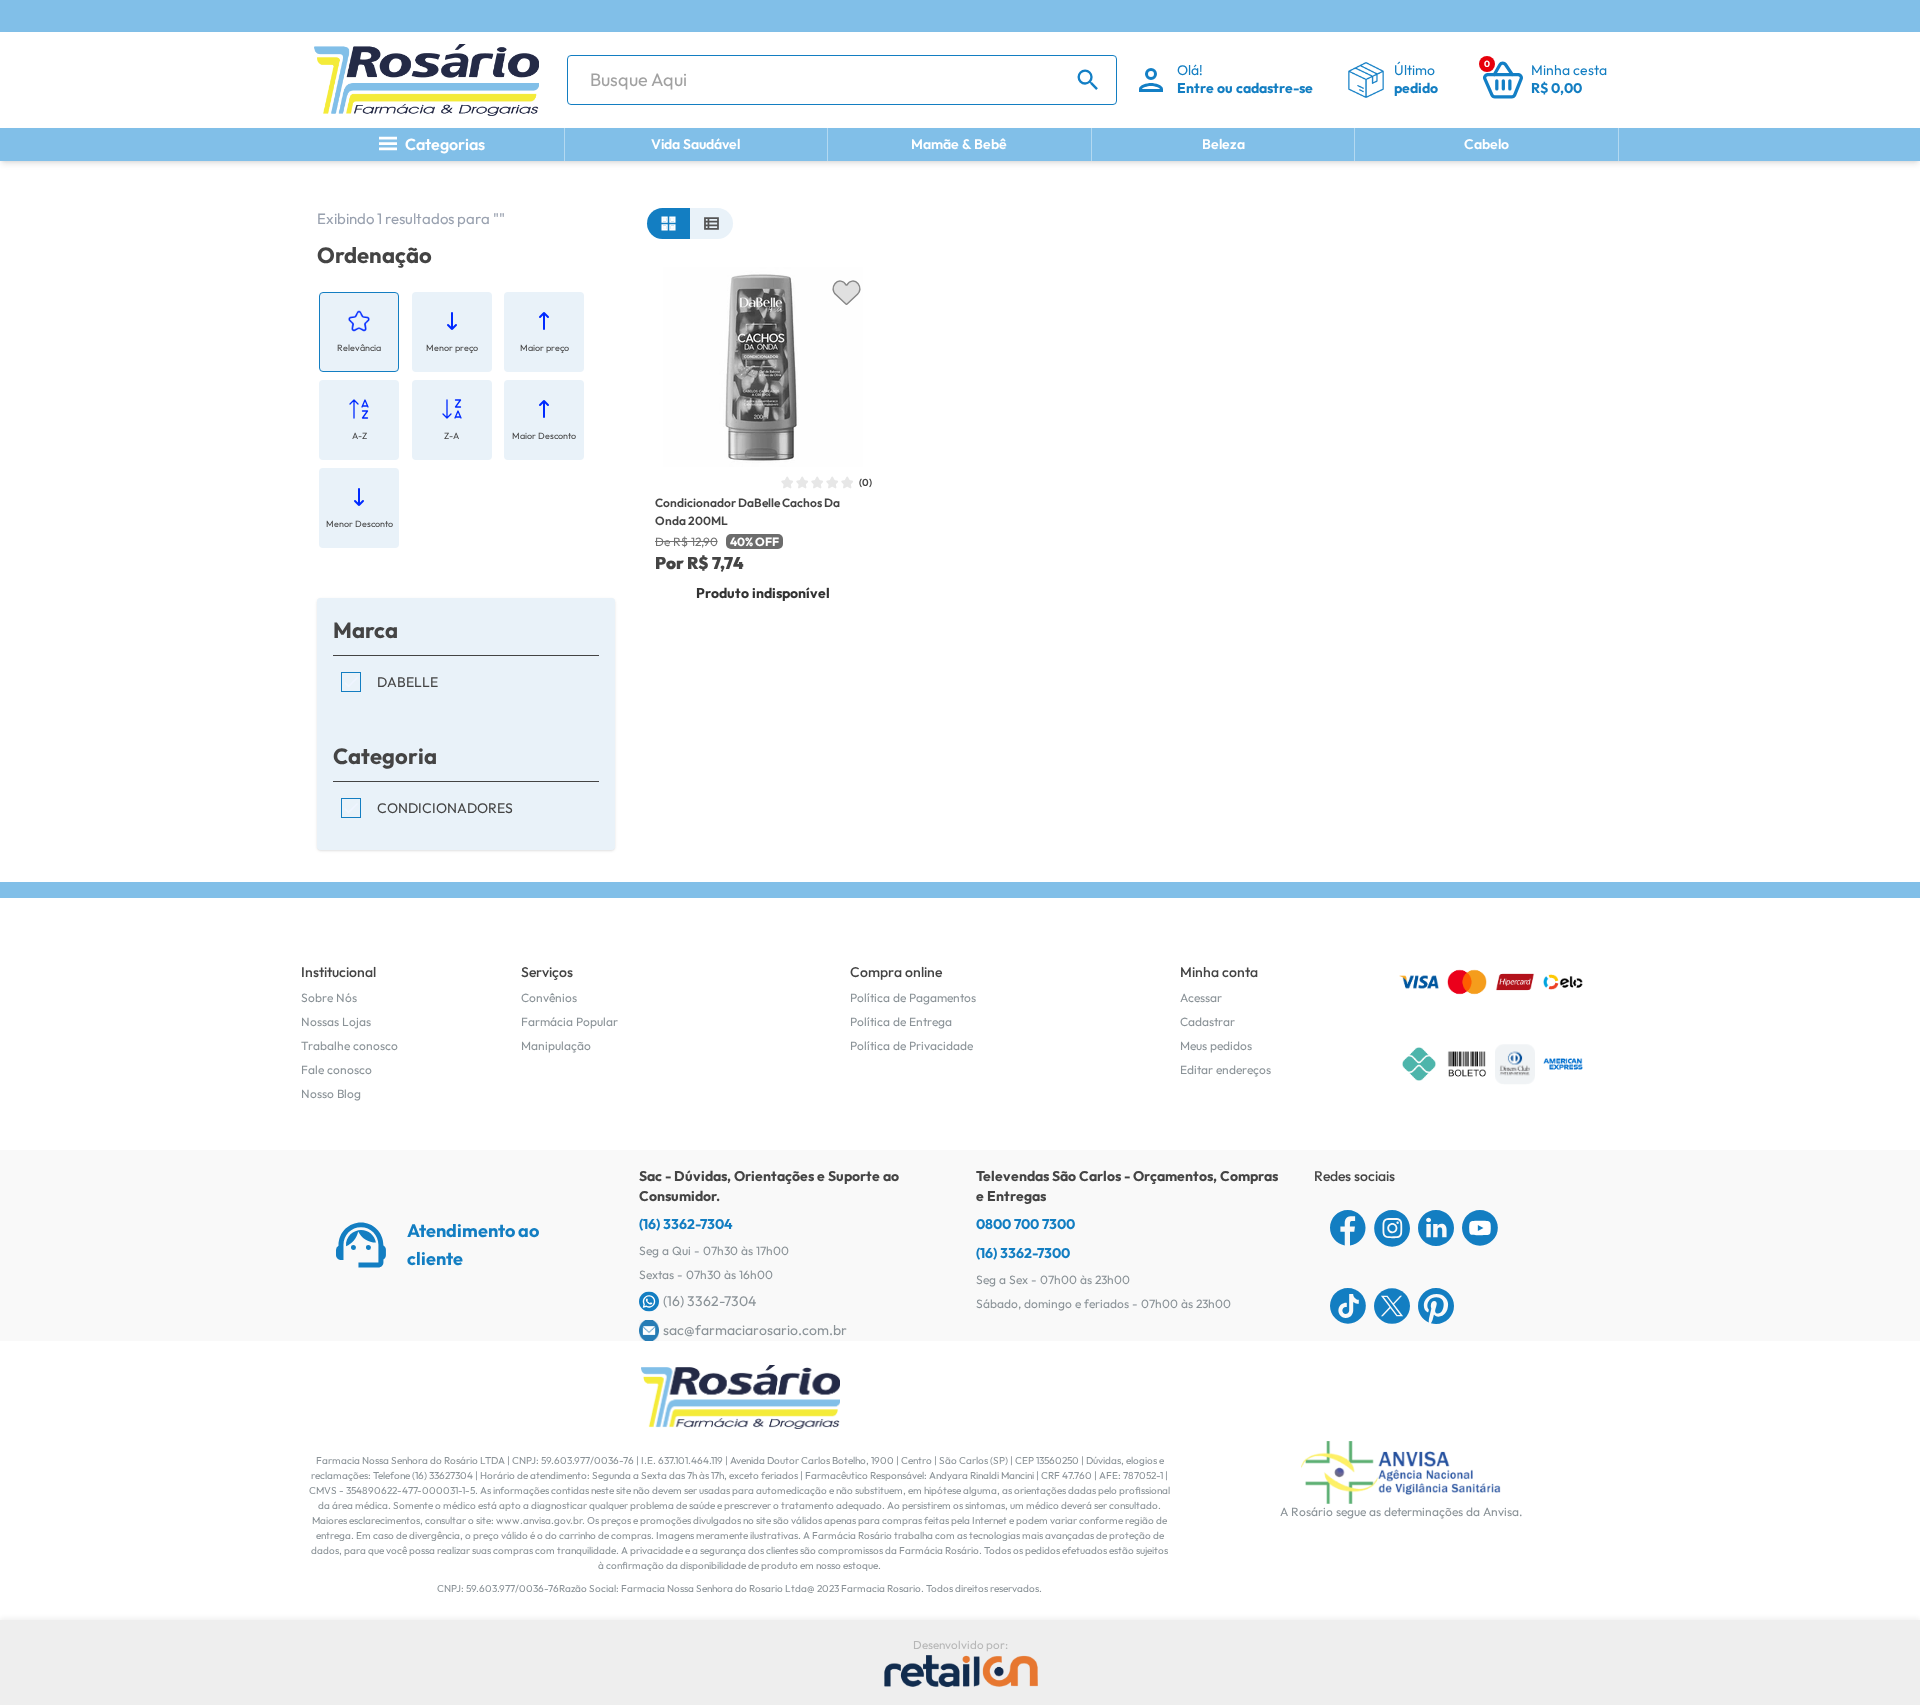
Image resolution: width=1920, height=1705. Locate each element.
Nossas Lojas (336, 1021)
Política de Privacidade (911, 1045)
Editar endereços (1225, 1069)
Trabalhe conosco (349, 1045)
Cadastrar (1207, 1021)
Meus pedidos (1216, 1045)
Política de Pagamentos (913, 997)
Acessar (1201, 997)
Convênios (549, 997)
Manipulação (556, 1045)
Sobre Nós (329, 997)
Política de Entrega (901, 1021)
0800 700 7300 (1025, 1224)
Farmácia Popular (569, 1021)
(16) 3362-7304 (686, 1224)
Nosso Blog (331, 1093)
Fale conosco (336, 1069)
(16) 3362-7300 (1023, 1253)
